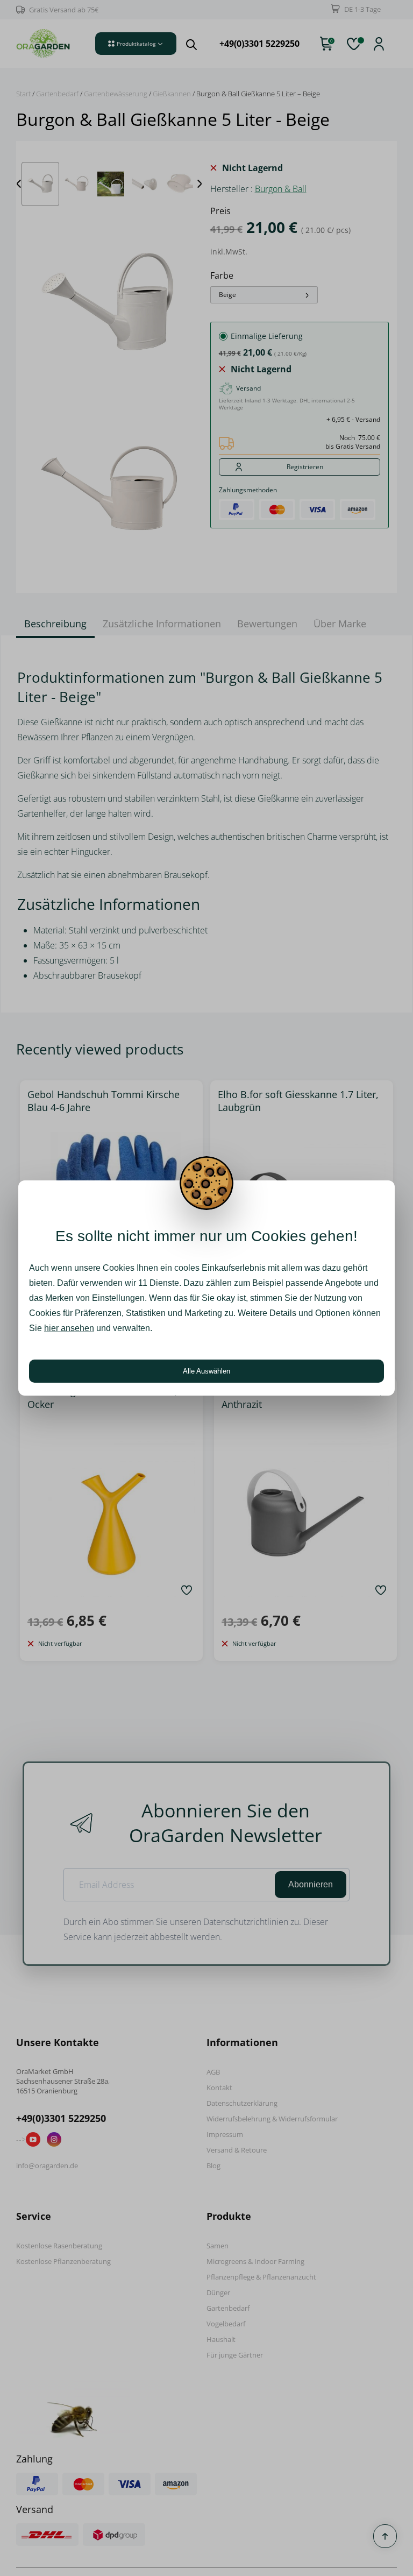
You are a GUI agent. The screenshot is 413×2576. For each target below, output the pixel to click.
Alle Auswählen (206, 1371)
